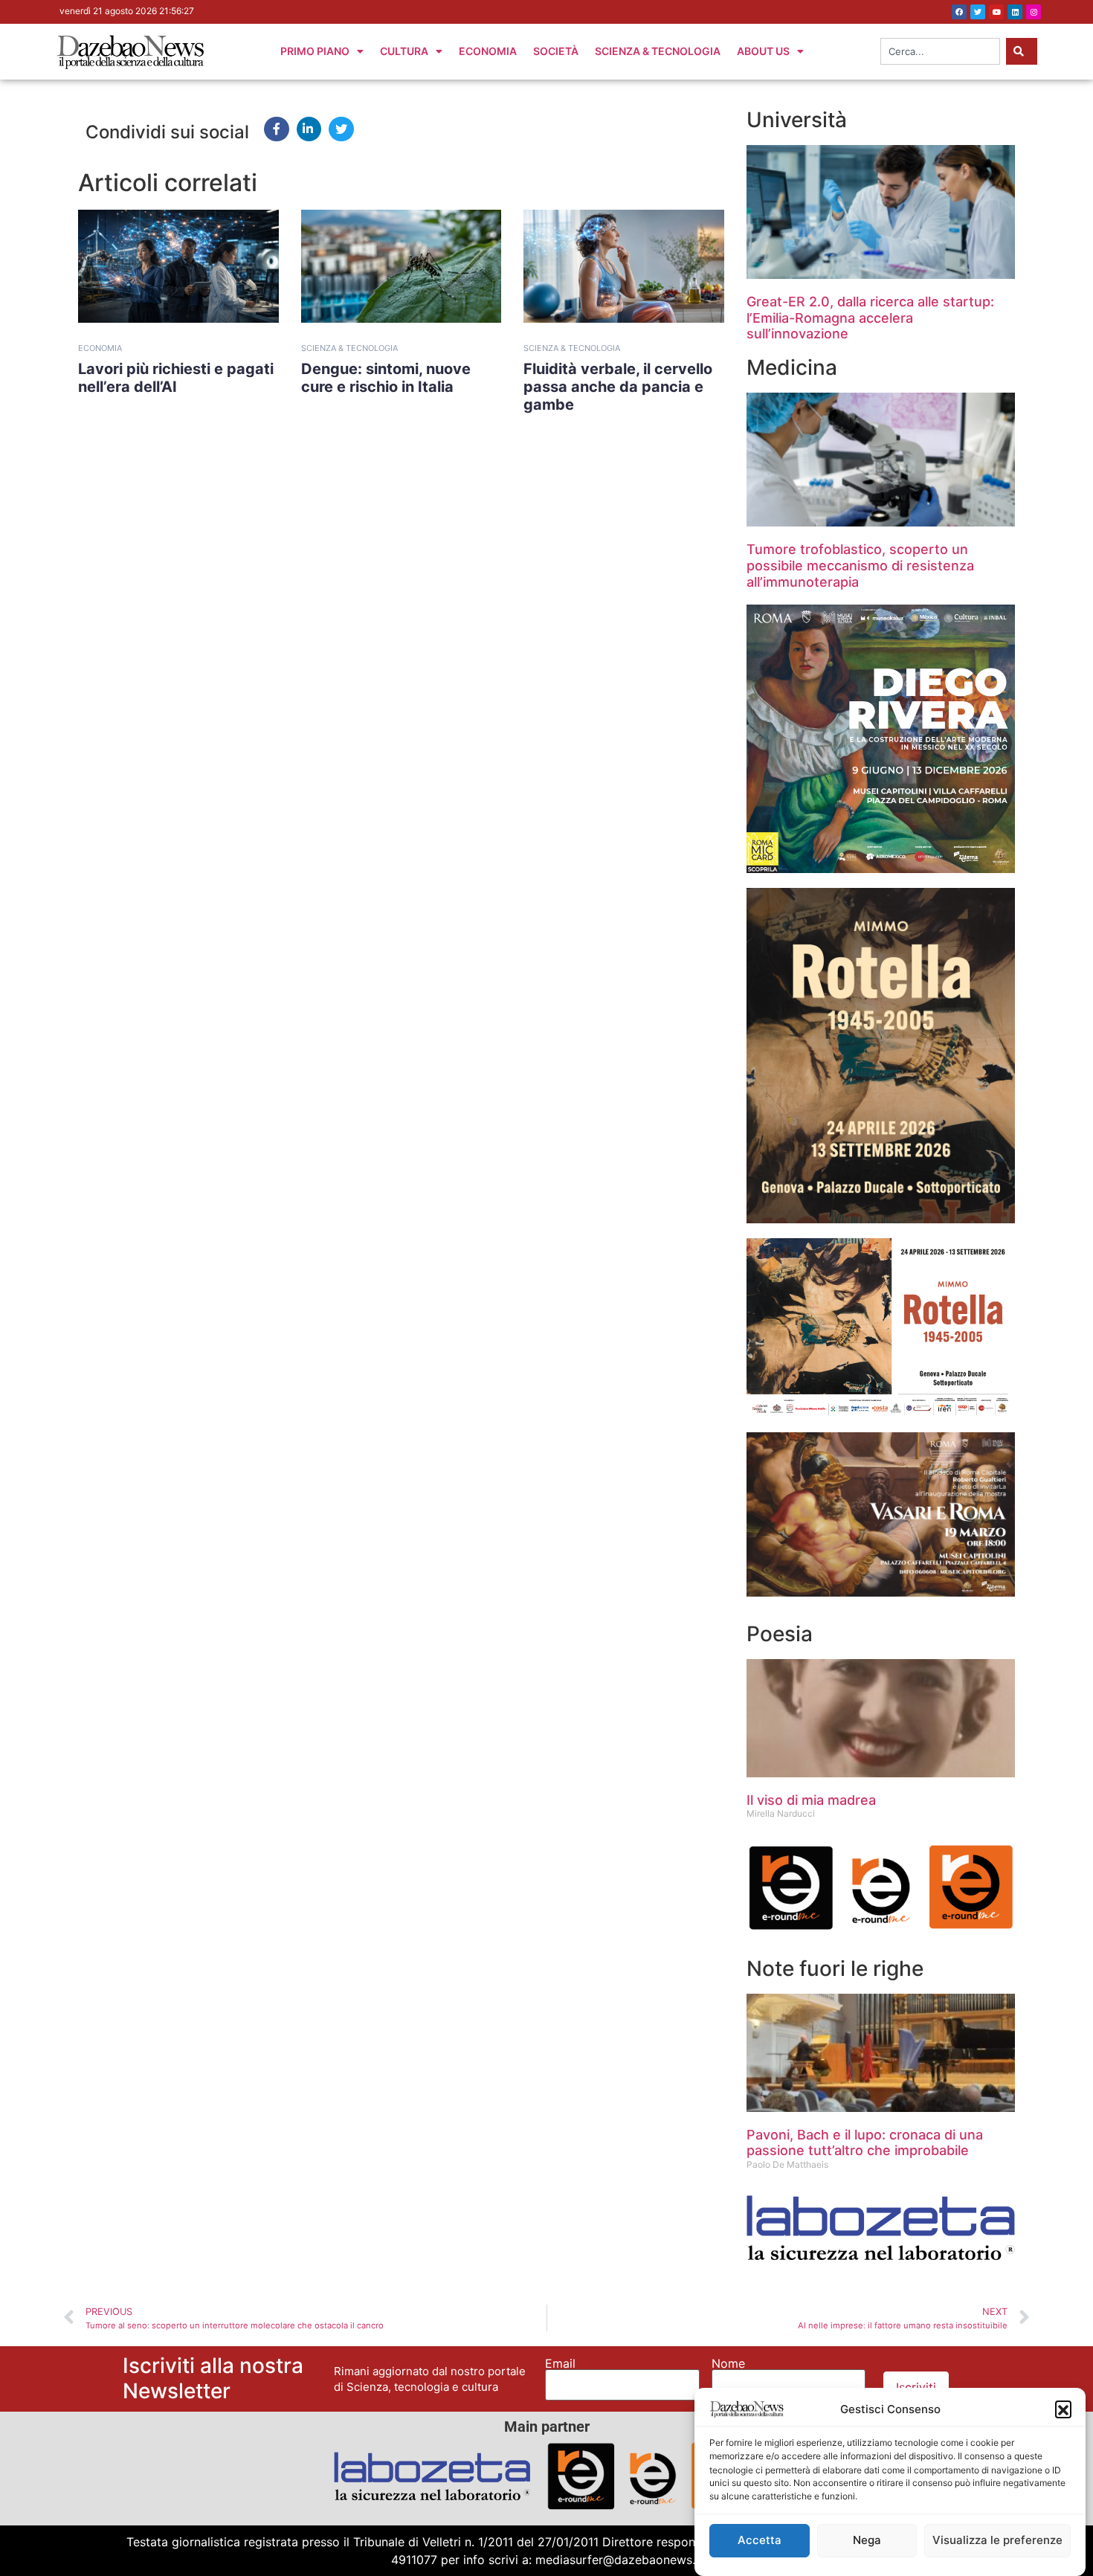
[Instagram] (1034, 12)
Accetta (760, 2541)
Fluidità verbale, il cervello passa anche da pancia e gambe (618, 387)
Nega (867, 2541)
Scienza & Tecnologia (658, 51)
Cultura (404, 51)
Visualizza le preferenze (997, 2541)
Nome (728, 2363)
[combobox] (940, 51)
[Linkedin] (1015, 12)
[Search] (1022, 51)
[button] (1063, 2409)
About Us (763, 51)
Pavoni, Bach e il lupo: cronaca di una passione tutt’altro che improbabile (865, 2143)
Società (556, 51)
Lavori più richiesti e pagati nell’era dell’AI (176, 378)
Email (560, 2363)
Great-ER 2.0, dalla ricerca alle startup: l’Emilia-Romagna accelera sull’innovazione (870, 318)
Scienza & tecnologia (349, 348)
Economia (488, 51)
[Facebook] (959, 12)
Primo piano (315, 51)
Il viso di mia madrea (811, 1800)
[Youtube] (996, 12)
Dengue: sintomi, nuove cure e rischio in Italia (386, 378)
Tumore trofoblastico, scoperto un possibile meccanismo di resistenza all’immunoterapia (860, 565)
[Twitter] (978, 12)
